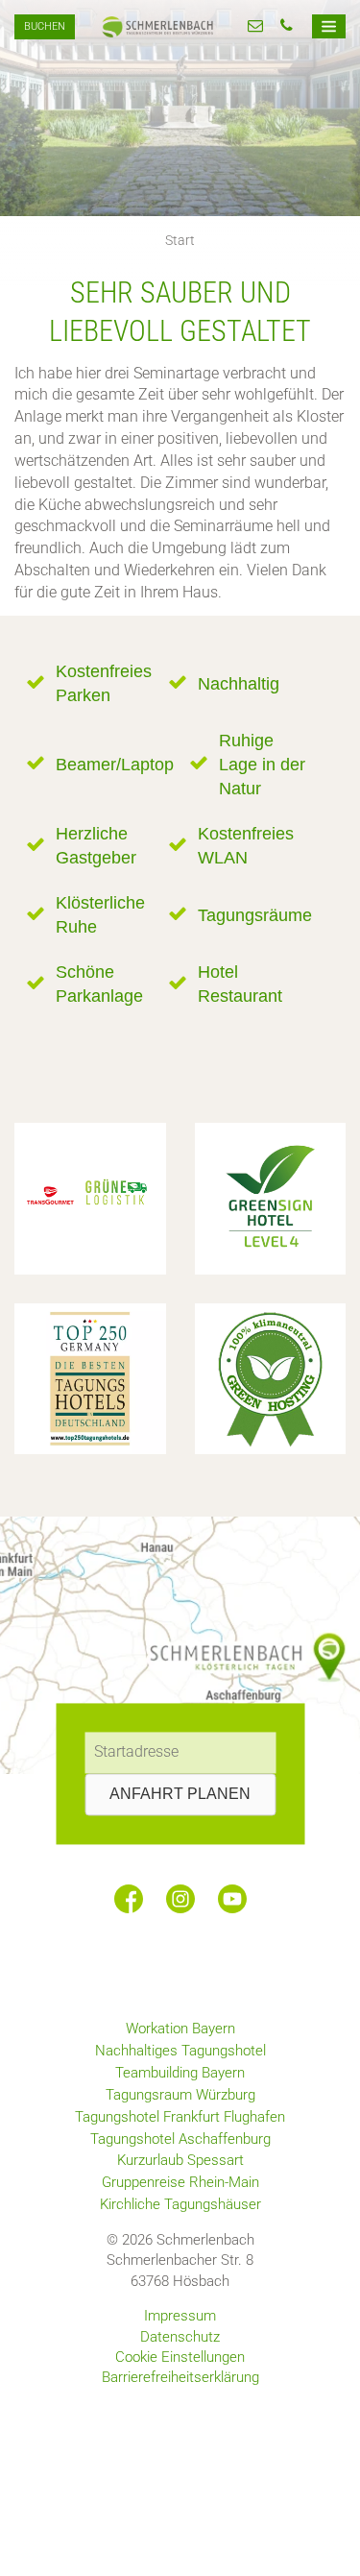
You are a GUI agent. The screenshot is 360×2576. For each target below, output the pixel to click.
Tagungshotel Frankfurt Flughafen (180, 2117)
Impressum (180, 2316)
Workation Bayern (180, 2029)
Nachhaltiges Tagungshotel (180, 2051)
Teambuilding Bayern (180, 2073)
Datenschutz (180, 2337)
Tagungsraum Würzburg (180, 2095)
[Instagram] (180, 1899)
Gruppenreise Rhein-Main (180, 2182)
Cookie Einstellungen (180, 2357)
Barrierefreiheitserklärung (180, 2377)
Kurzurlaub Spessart (180, 2160)
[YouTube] (232, 1899)
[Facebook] (129, 1899)
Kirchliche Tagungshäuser (180, 2204)
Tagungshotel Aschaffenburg (180, 2139)
